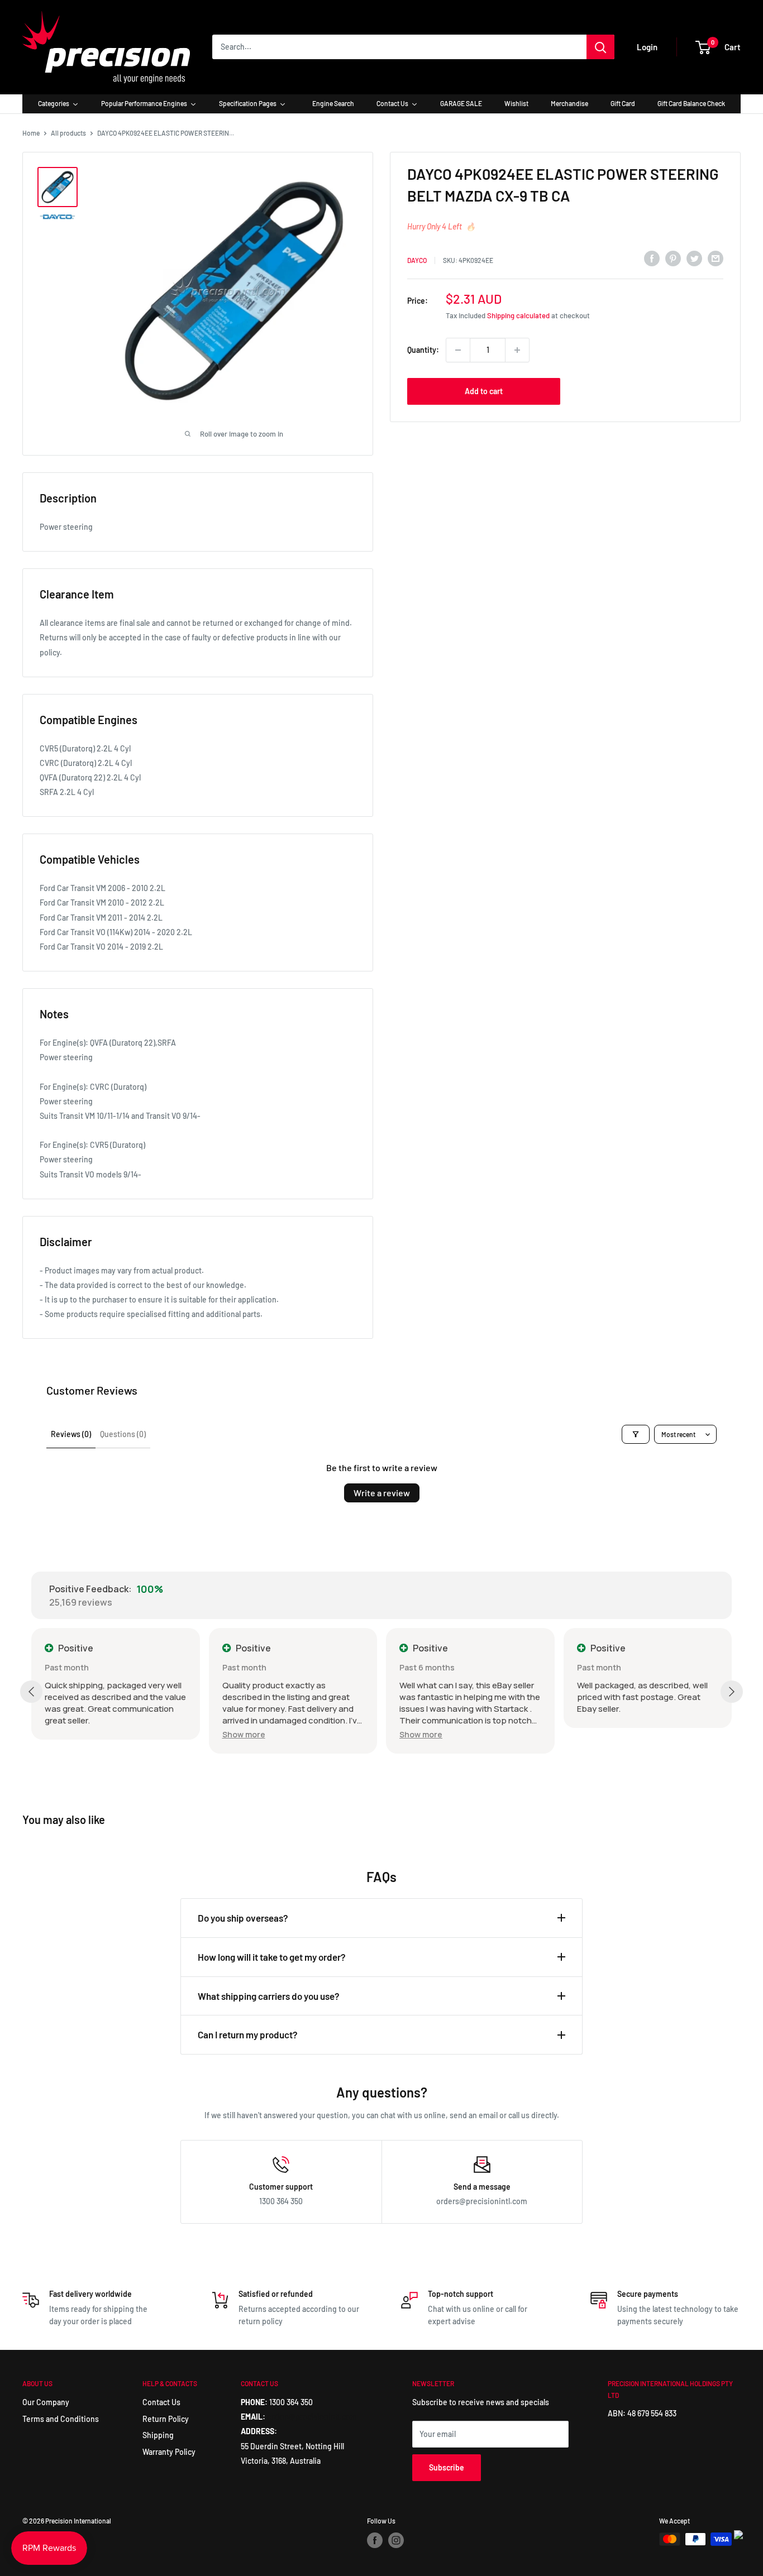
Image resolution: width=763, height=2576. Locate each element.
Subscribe (447, 2467)
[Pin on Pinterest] (673, 258)
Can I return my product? (248, 2034)
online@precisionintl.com (312, 2417)
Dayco (417, 260)
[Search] (600, 47)
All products (68, 133)
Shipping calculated (518, 315)
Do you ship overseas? (243, 1918)
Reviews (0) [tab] (71, 1434)
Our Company (46, 2402)
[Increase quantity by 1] (517, 350)
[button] (244, 1734)
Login (647, 47)
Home (31, 133)
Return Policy (166, 2419)
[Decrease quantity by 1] (458, 350)
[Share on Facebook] (652, 258)
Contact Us (161, 2402)
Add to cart (484, 391)
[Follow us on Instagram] (396, 2540)
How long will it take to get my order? (272, 1957)
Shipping (158, 2435)
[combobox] (399, 47)
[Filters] (636, 1434)
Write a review (382, 1493)
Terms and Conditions (61, 2419)
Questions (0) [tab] (123, 1434)
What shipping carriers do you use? (269, 1996)
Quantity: (423, 350)
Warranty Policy (169, 2452)
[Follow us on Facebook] (375, 2540)
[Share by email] (716, 258)
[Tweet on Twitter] (694, 258)
